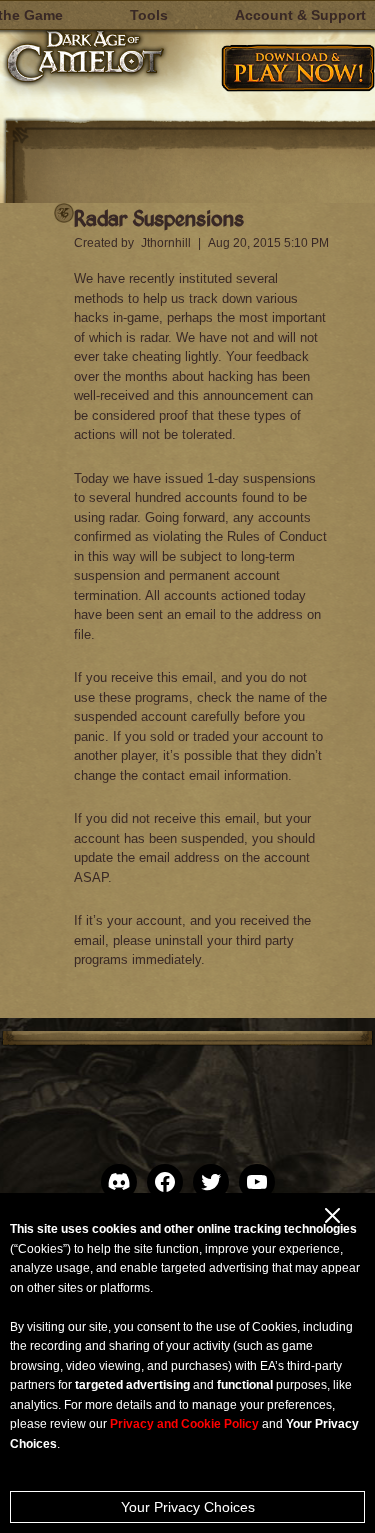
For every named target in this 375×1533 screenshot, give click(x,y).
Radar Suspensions (159, 217)
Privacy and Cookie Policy (184, 1424)
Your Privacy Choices (188, 1507)
